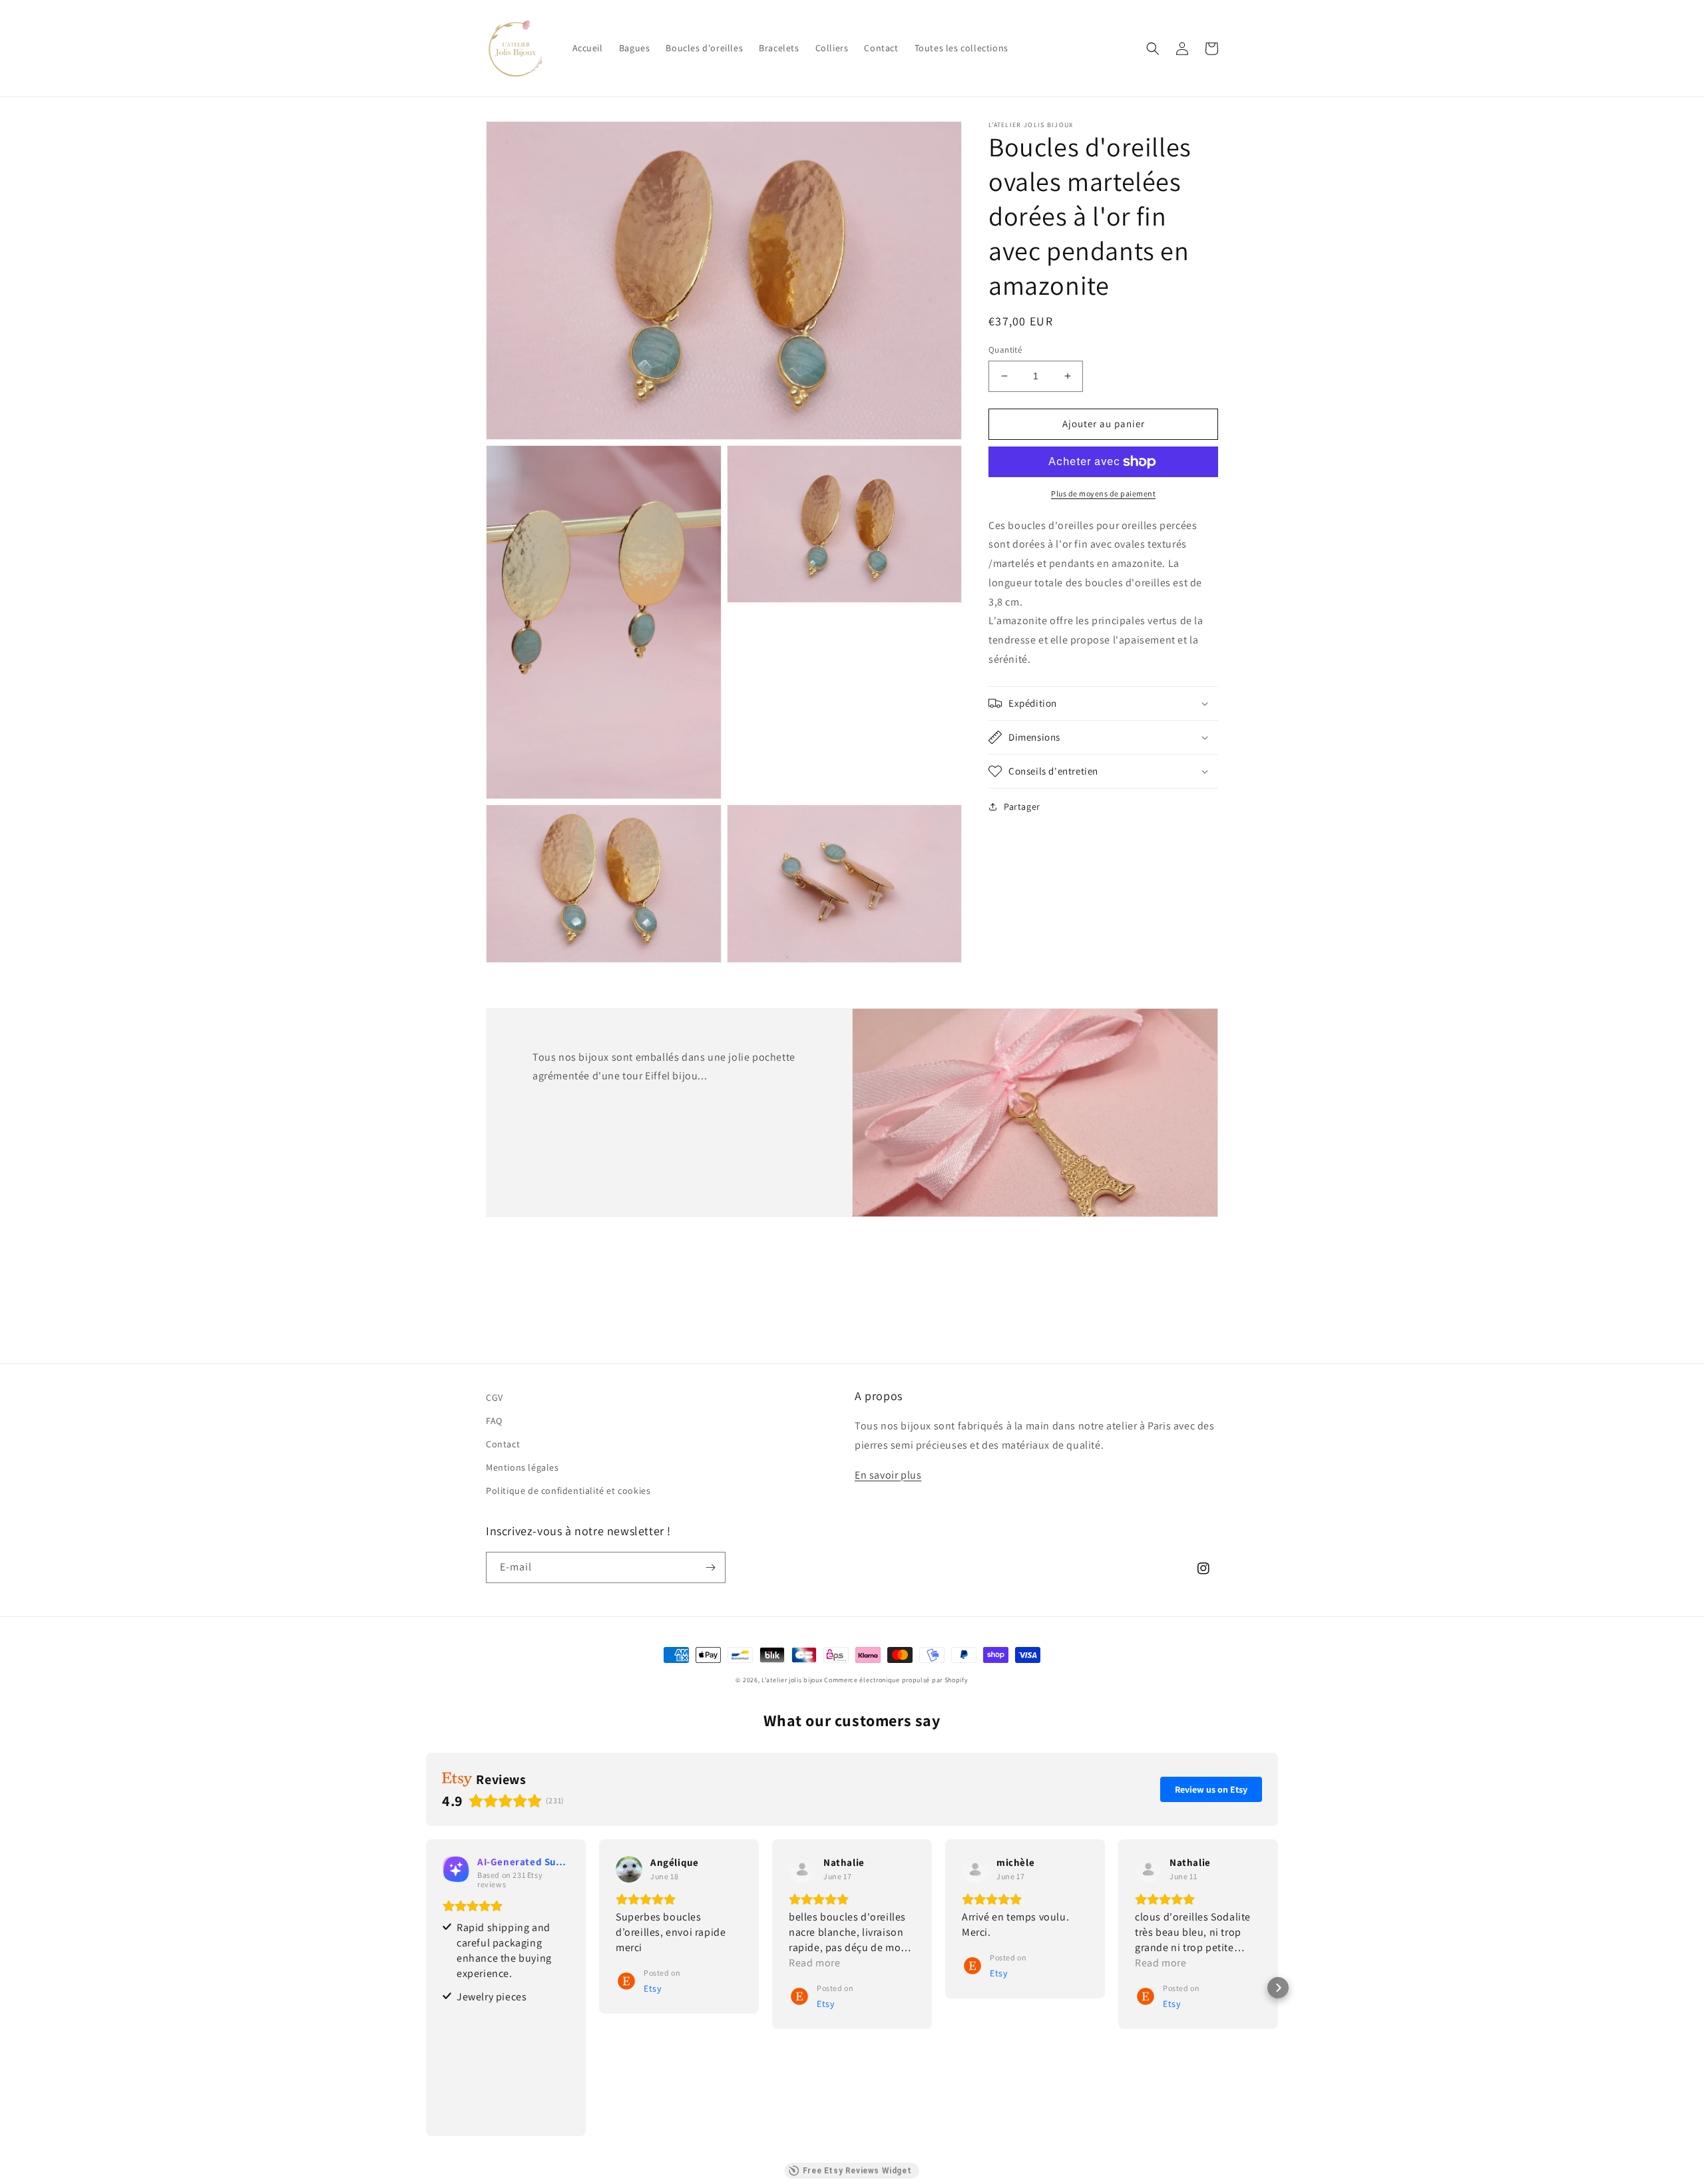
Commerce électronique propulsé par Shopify (896, 1680)
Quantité (1005, 350)
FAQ (494, 1421)
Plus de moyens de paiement (1103, 493)
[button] (1153, 49)
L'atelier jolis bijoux (792, 1680)
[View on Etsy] (629, 1869)
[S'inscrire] (710, 1567)
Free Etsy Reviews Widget (857, 2171)
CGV (495, 1397)
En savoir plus (888, 1475)
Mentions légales (523, 1467)
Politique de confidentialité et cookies (568, 1491)
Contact (503, 1444)
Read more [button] (814, 1963)
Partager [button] (1022, 807)
